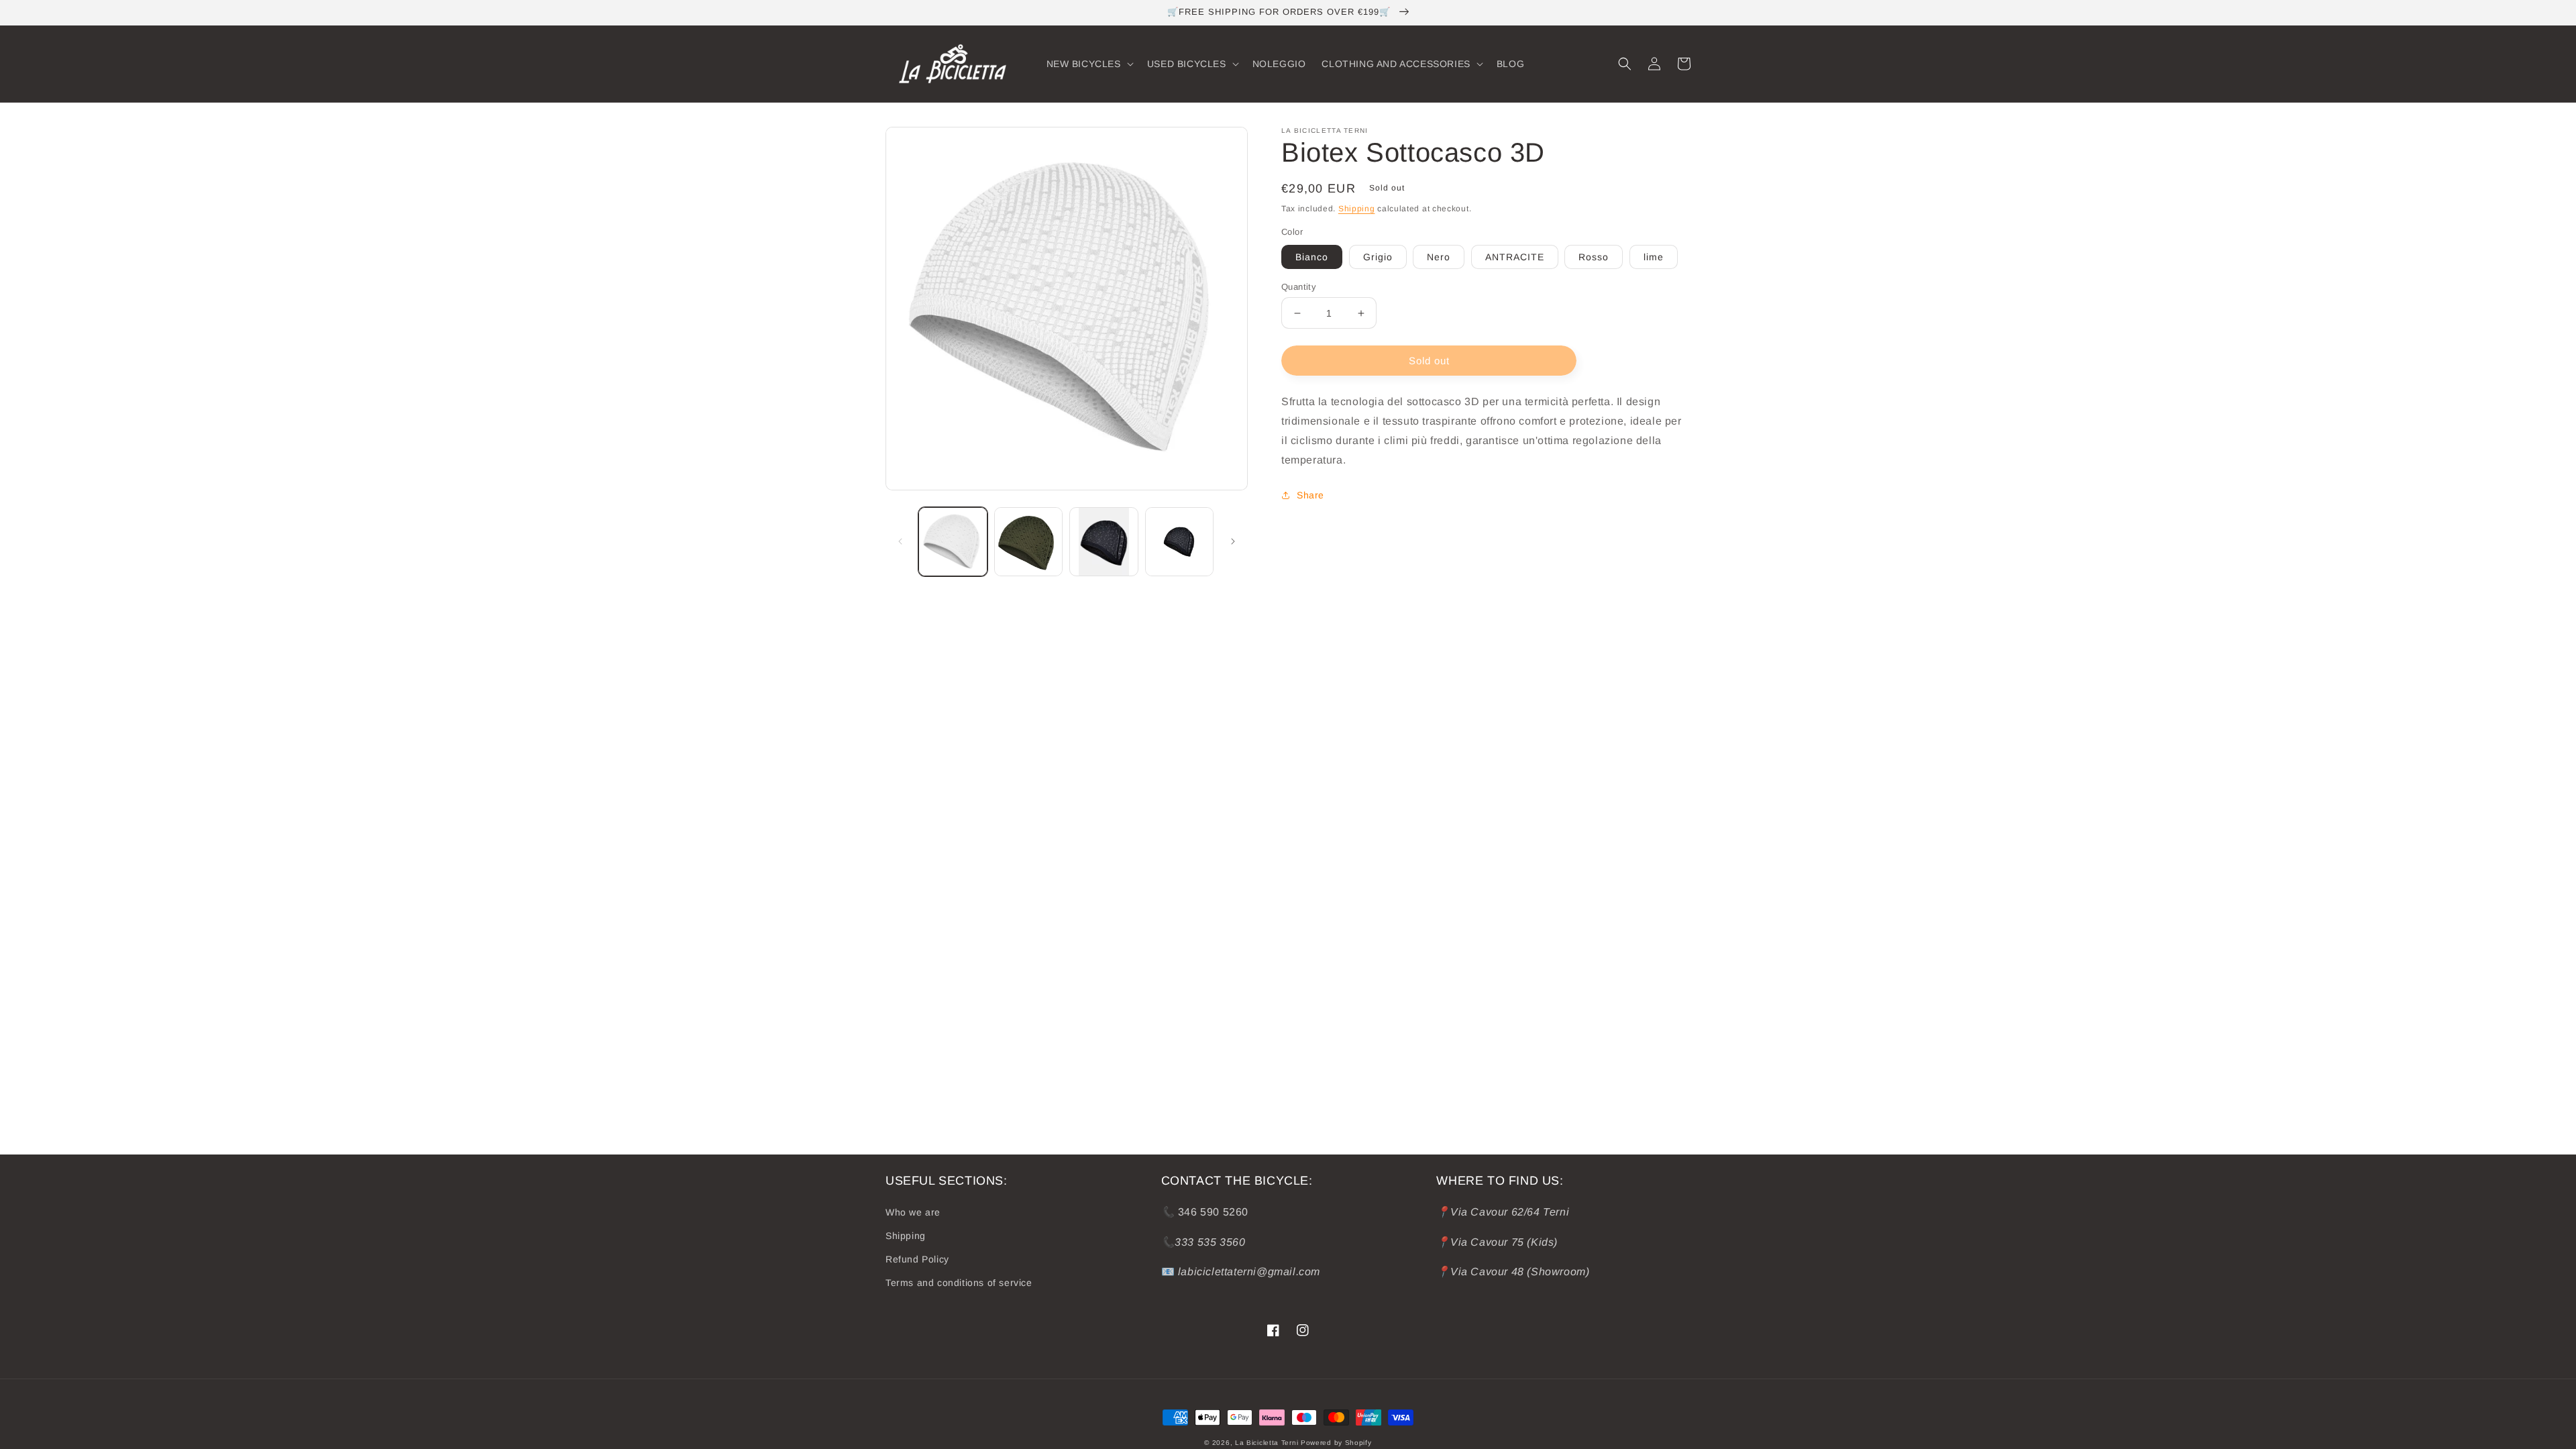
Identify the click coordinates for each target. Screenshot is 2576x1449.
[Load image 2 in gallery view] (1029, 542)
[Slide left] (900, 541)
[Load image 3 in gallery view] (1104, 542)
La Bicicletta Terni (1267, 1443)
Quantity (1299, 287)
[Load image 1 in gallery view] (953, 542)
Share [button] (1310, 495)
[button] (1089, 64)
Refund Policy (917, 1259)
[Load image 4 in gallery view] (1180, 542)
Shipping (1357, 209)
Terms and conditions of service (959, 1283)
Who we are (913, 1212)
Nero (1439, 257)
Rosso (1594, 257)
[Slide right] (1233, 541)
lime (1654, 257)
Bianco (1312, 257)
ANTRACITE (1515, 257)
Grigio (1378, 257)
